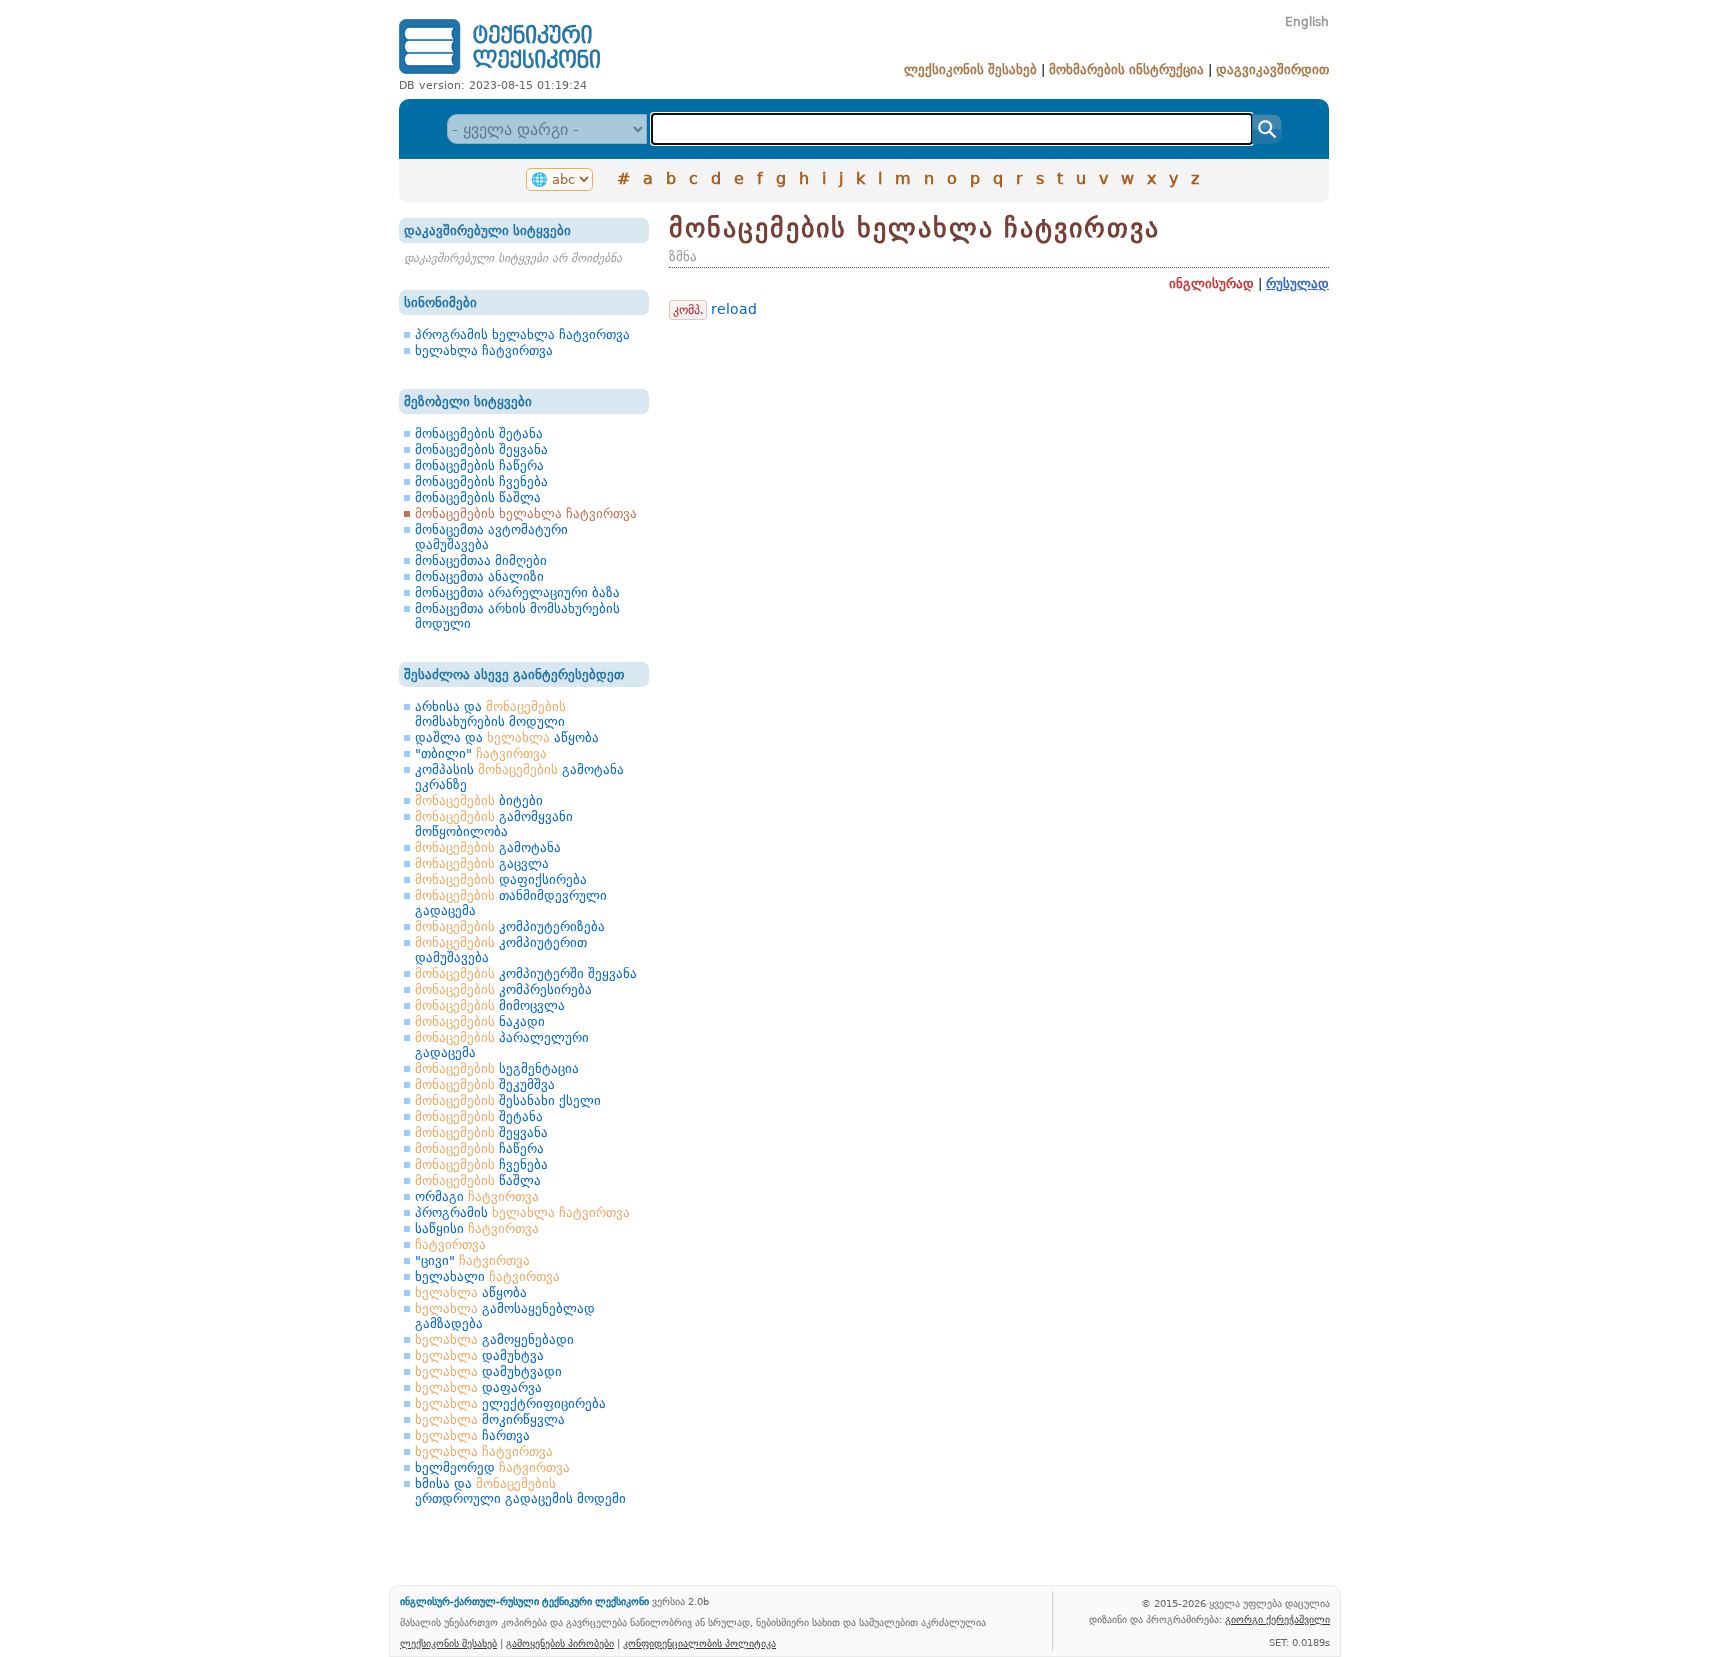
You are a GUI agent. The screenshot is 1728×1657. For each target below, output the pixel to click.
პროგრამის (522, 1212)
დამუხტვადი (488, 1371)
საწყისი (477, 1228)
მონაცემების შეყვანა (481, 449)
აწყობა (471, 1292)
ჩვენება (481, 1164)
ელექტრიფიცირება (510, 1403)
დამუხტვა (479, 1355)
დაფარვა (478, 1387)
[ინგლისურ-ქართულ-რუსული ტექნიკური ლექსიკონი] (499, 73)
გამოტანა (488, 847)
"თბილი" (481, 753)
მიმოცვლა (490, 1005)
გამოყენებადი (494, 1339)
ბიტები (479, 800)
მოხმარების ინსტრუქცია (1126, 69)
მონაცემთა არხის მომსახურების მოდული (517, 616)
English (1307, 22)
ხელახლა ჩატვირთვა (484, 350)
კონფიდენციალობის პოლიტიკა (699, 1643)
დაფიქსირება (501, 879)
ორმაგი (477, 1196)
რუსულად (1297, 283)
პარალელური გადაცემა (502, 1045)
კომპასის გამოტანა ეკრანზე (519, 777)
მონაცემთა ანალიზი (479, 576)
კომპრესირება (503, 989)
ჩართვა (472, 1435)
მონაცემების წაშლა (478, 497)
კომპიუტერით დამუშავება (501, 950)
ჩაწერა (479, 1148)
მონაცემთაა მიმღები (481, 560)
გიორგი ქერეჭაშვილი (1277, 1619)
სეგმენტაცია (497, 1068)
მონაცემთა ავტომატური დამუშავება (491, 537)
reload (734, 309)
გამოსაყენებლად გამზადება (505, 1316)
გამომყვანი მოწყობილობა (494, 824)
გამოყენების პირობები (560, 1643)
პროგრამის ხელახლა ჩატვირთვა (522, 334)
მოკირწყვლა (490, 1419)
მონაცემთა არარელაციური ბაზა (517, 592)
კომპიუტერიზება (510, 926)
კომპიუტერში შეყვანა (526, 973)
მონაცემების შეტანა (479, 433)
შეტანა (479, 1116)
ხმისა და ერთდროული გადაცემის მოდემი (520, 1491)
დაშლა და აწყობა (507, 737)
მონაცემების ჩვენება (481, 481)
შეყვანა (481, 1132)
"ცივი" (472, 1260)
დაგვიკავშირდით (1272, 69)
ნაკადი (480, 1021)
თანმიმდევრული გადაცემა (511, 903)
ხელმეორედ (492, 1467)
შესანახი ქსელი (508, 1100)
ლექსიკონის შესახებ (970, 69)
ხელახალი (487, 1276)
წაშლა (478, 1180)
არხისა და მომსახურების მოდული (490, 714)
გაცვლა (482, 863)
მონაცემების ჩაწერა (479, 465)
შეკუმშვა (485, 1084)
